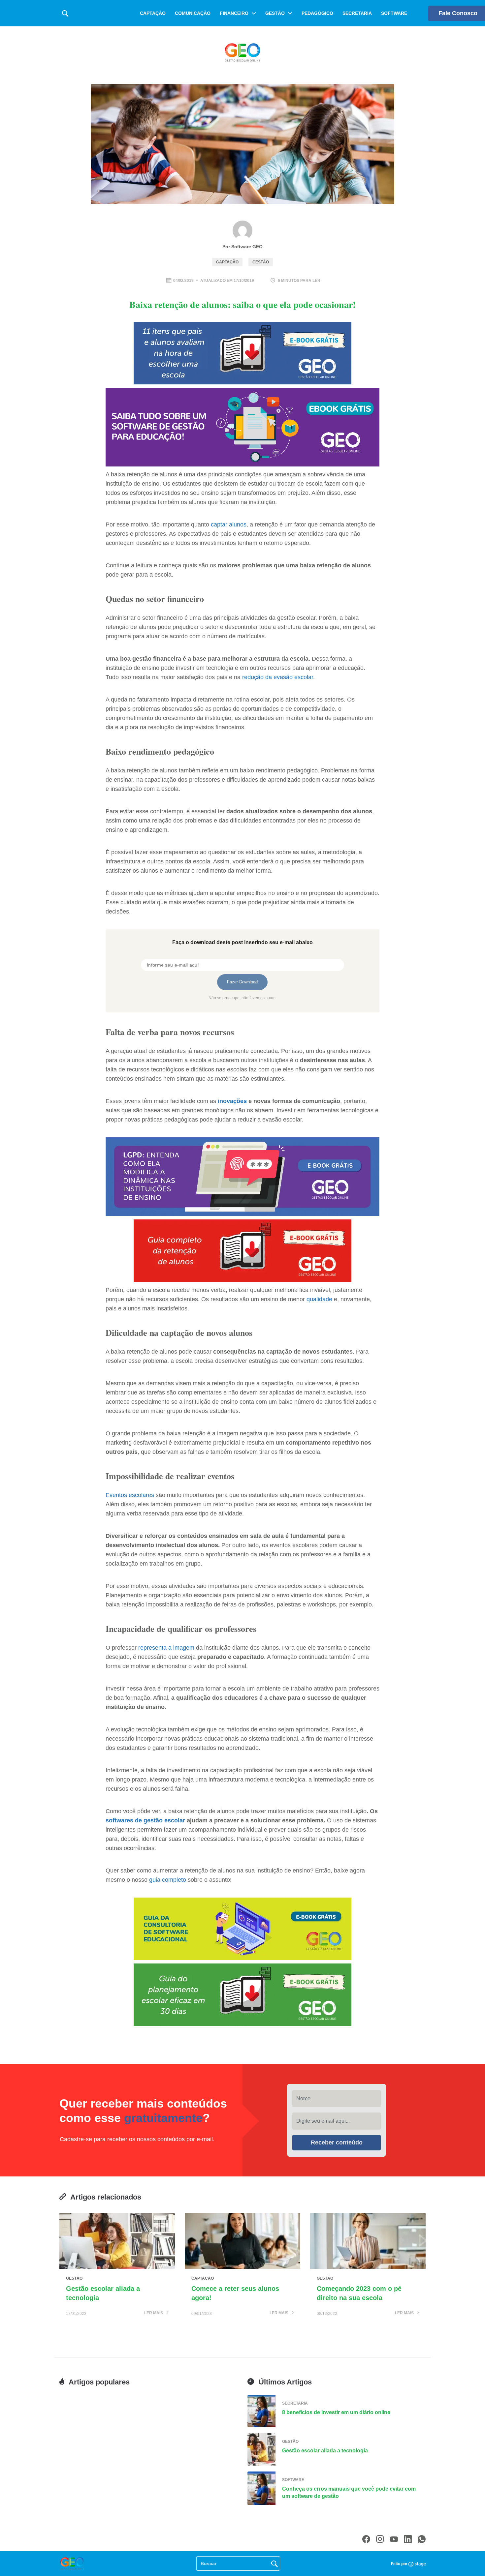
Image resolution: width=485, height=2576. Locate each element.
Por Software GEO (242, 247)
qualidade (319, 1299)
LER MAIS (154, 2313)
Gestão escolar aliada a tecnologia (325, 2451)
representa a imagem (166, 1648)
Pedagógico (317, 13)
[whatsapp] (422, 2539)
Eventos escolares (130, 1495)
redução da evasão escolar (278, 677)
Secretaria (357, 13)
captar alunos (229, 524)
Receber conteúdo (337, 2142)
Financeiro (234, 13)
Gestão (275, 13)
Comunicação (193, 13)
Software (394, 13)
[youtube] (394, 2539)
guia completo (168, 1880)
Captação (153, 13)
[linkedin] (408, 2539)
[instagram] (380, 2539)
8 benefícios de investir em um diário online (336, 2412)
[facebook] (366, 2539)
